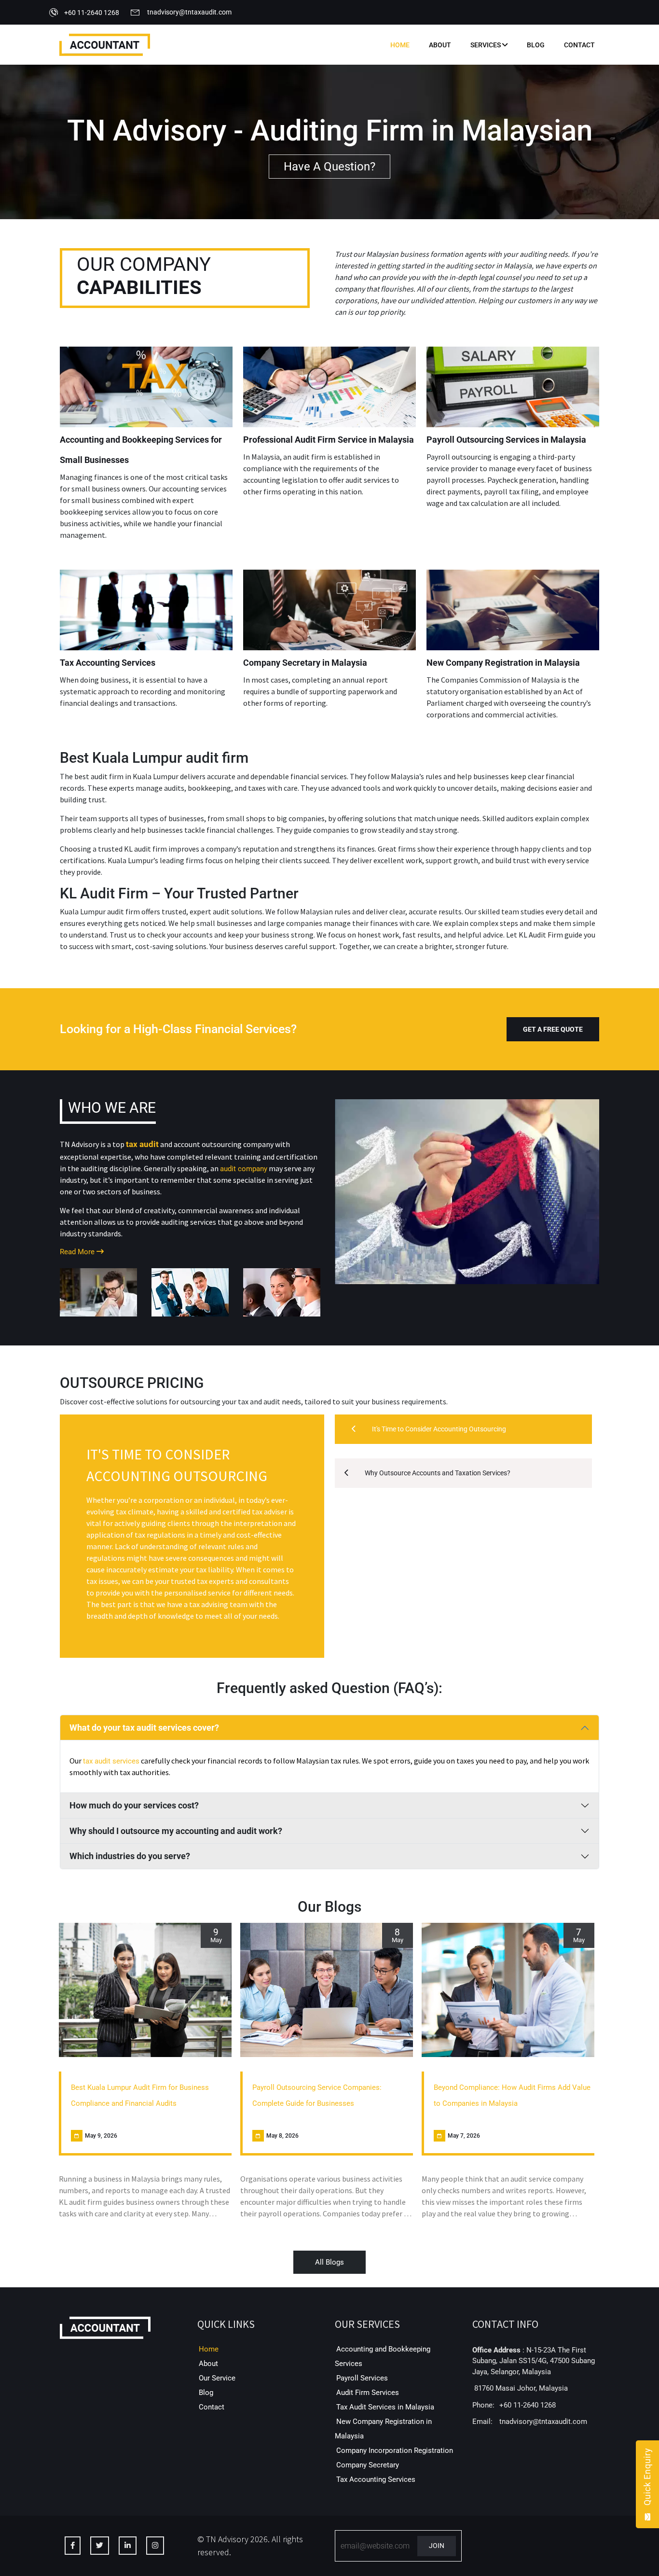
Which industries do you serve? (130, 1856)
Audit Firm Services (368, 2393)
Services (486, 45)
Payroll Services (362, 2378)
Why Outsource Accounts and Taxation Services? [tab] (437, 1473)
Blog (536, 45)
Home (400, 45)
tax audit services (111, 1761)
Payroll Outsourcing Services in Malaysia (506, 440)
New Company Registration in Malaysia (503, 663)
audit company (244, 1169)
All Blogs (329, 2262)
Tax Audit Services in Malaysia (385, 2407)
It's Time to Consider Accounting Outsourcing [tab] (438, 1429)
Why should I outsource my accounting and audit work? (176, 1831)
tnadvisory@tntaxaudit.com (189, 12)
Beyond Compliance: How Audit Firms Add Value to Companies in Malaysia (512, 2095)
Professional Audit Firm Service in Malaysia (329, 440)
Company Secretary (368, 2465)
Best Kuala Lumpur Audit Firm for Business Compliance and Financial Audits (140, 2095)
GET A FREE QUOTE (553, 1029)
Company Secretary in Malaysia (305, 663)
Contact (579, 45)
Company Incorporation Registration (395, 2450)
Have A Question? (329, 167)
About (440, 45)
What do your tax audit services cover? (144, 1728)
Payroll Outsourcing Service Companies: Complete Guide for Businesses (317, 2095)
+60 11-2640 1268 (92, 13)
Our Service (217, 2378)
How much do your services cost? (134, 1805)
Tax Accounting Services (108, 663)
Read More (78, 1252)
